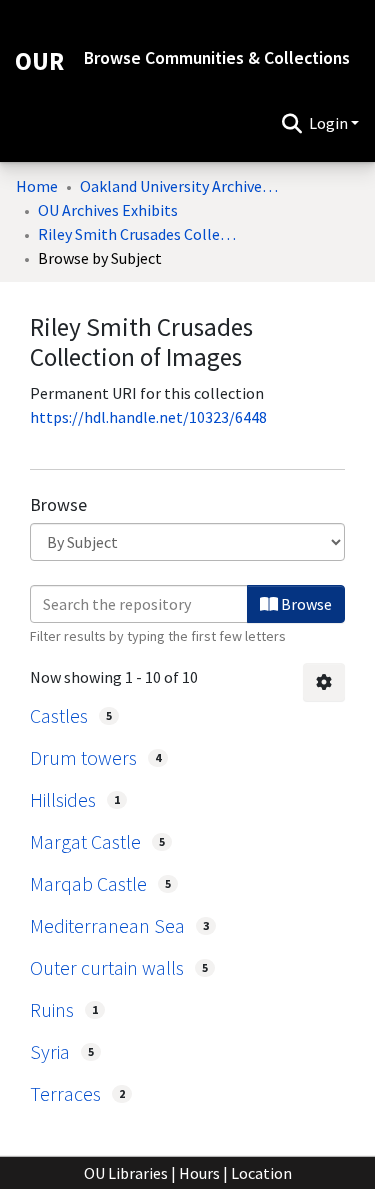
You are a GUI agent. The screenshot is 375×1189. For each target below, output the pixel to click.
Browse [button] (305, 604)
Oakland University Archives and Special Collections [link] (180, 186)
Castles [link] (59, 715)
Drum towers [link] (83, 757)
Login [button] (330, 123)
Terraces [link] (65, 1093)
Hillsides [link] (63, 799)
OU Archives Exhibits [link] (108, 210)
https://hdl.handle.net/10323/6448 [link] (148, 417)
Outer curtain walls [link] (107, 967)
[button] (291, 123)
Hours (199, 1173)
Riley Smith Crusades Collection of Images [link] (138, 234)
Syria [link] (50, 1051)
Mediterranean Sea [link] (107, 925)
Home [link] (37, 186)
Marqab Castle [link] (88, 883)
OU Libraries (126, 1173)
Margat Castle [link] (85, 841)
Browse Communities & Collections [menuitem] (217, 58)
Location (261, 1173)
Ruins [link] (52, 1009)
